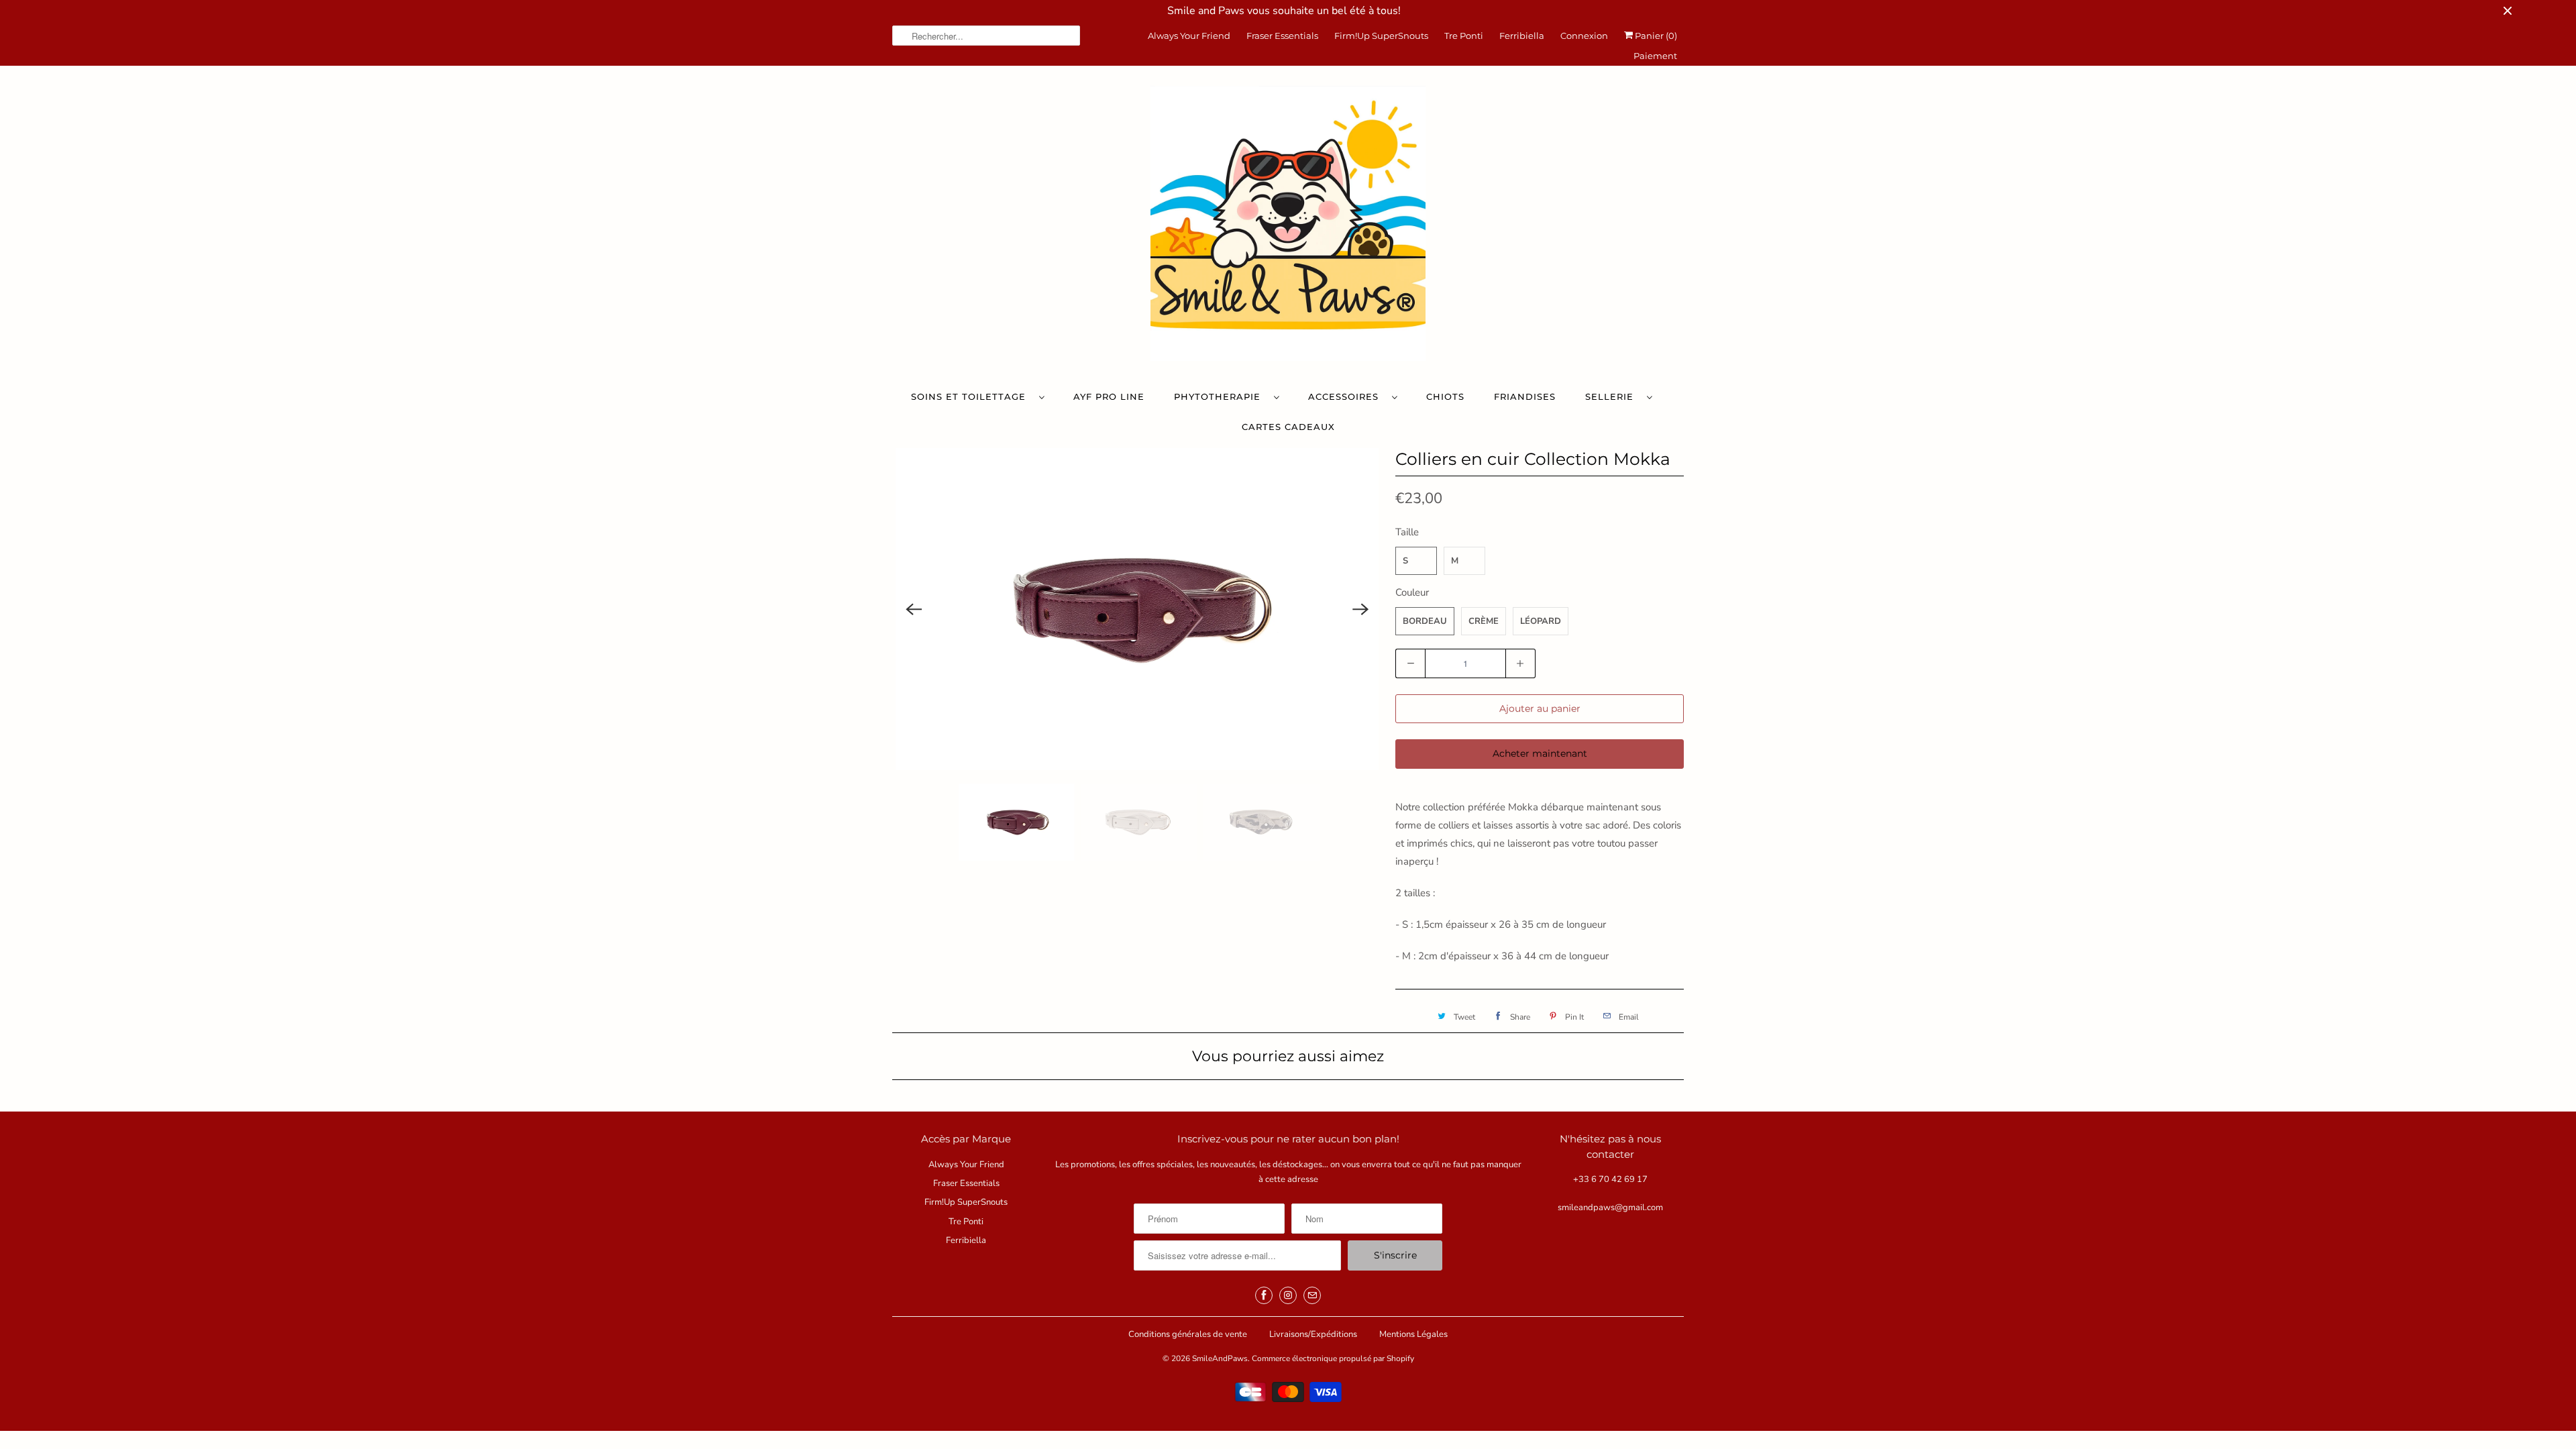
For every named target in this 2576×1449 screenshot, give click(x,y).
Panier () (1655, 36)
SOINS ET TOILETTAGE (972, 396)
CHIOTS (1445, 396)
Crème (1484, 621)
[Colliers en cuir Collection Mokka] (1137, 609)
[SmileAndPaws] (1288, 227)
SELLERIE (1613, 396)
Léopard (1541, 621)
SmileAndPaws (1220, 1358)
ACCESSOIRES (1347, 396)
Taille (1407, 532)
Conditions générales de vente (1188, 1334)
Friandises (1525, 396)
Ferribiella (1522, 36)
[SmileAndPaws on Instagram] (1288, 1295)
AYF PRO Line (1109, 396)
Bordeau (1425, 621)
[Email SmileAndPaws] (1312, 1295)
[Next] (1360, 609)
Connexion (1584, 36)
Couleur (1412, 592)
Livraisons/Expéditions (1313, 1334)
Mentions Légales (1413, 1334)
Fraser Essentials (1282, 36)
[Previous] (914, 609)
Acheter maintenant (1540, 753)
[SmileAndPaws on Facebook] (1264, 1295)
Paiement (1655, 56)
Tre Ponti (1464, 36)
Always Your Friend (1189, 36)
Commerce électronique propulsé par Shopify (1333, 1358)
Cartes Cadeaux (1288, 427)
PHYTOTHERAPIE (1221, 396)
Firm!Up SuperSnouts (1381, 36)
